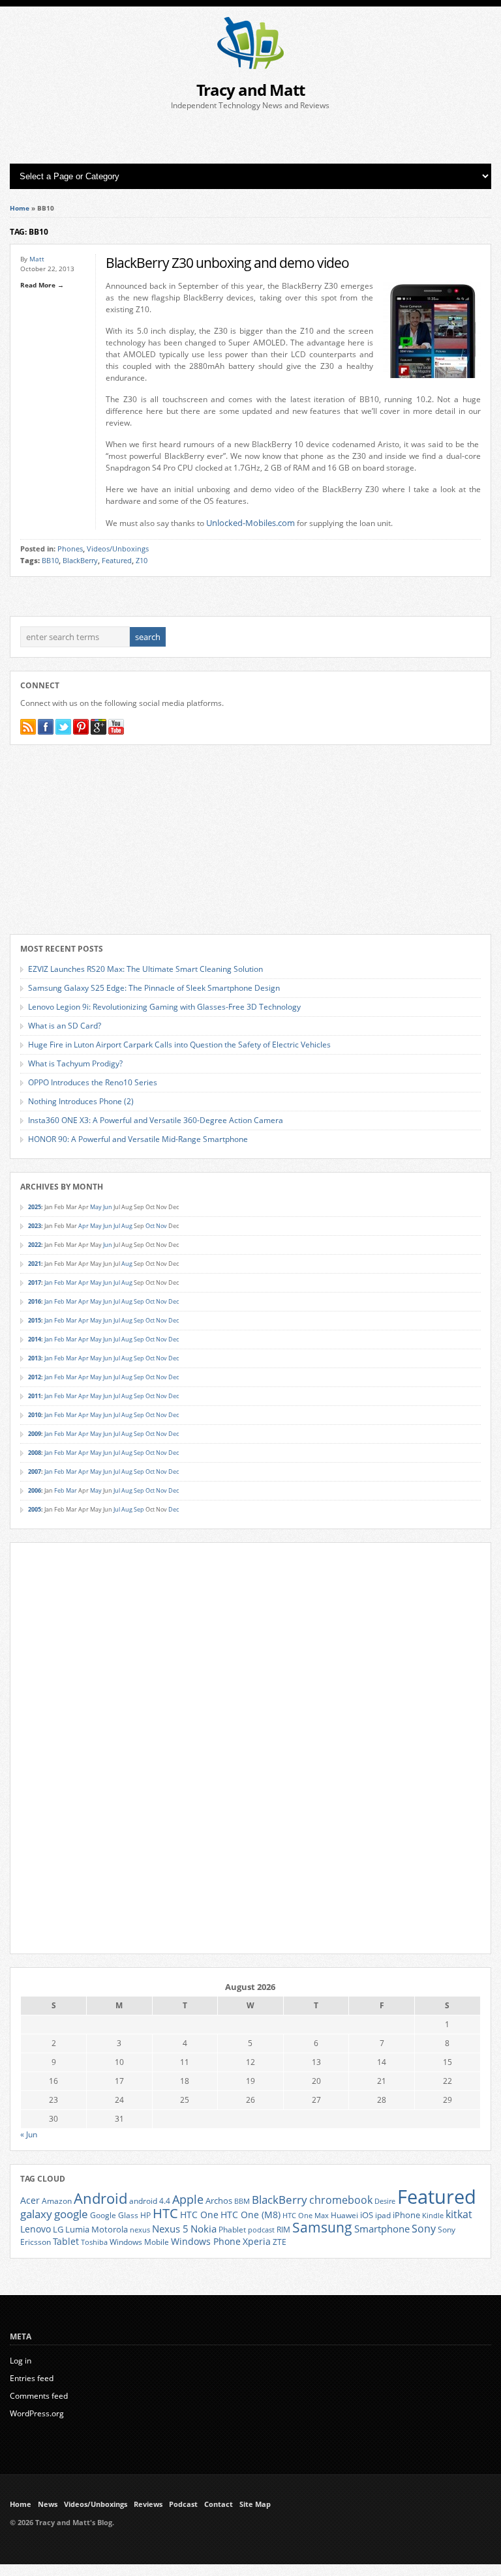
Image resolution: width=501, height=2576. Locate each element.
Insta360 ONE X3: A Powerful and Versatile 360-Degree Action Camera (156, 1120)
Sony (424, 2229)
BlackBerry (80, 561)
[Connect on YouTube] (116, 727)
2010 (35, 1415)
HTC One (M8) (250, 2215)
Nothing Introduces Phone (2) (81, 1101)
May (96, 1207)
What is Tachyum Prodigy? (75, 1063)
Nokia (204, 2229)
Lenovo (36, 2229)
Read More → (42, 285)
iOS (367, 2215)
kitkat (459, 2214)
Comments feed (39, 2396)
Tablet (66, 2242)
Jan (49, 1282)
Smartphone (382, 2229)
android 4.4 (150, 2201)
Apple (188, 2199)
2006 (35, 1490)
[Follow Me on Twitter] (63, 727)
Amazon (57, 2201)
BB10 (50, 561)
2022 (35, 1245)
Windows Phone (206, 2242)
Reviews (148, 2504)
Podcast (183, 2504)
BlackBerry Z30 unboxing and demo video (227, 262)
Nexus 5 (170, 2229)
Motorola (110, 2229)
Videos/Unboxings (118, 549)
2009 (35, 1434)
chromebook (341, 2200)
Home (20, 208)
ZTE (280, 2242)
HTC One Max (306, 2216)
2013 (35, 1358)
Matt (37, 259)
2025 (35, 1207)
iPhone (406, 2215)
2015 (35, 1320)
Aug (127, 1226)
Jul (117, 1226)
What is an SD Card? (65, 1026)
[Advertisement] (250, 138)
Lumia (77, 2229)
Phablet (232, 2229)
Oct (150, 1226)
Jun (108, 1207)
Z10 (142, 561)
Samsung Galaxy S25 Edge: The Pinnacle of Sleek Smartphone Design (154, 988)
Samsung (322, 2227)
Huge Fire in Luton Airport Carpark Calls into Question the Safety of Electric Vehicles (179, 1045)
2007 (35, 1471)
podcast (261, 2230)
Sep (139, 1301)
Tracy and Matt (250, 90)
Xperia (257, 2241)
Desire (385, 2201)
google (71, 2214)
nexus (140, 2230)
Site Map (255, 2504)
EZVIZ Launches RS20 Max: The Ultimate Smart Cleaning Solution (145, 969)
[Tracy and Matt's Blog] (250, 66)
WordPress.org (37, 2413)
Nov (161, 1226)
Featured (117, 561)
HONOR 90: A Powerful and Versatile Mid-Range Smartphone (138, 1139)
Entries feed (32, 2378)
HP (145, 2215)
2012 (35, 1377)
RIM (283, 2229)
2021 (35, 1264)
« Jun (29, 2134)
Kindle (433, 2216)
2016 (35, 1301)
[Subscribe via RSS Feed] (28, 727)
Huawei (344, 2215)
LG (58, 2229)
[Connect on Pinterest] (81, 727)
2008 (35, 1453)
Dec (174, 1301)
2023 (35, 1226)
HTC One (199, 2215)
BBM (242, 2201)
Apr (83, 1226)
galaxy (36, 2214)
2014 (35, 1339)
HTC (165, 2213)
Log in (21, 2361)
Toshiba (94, 2242)
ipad (383, 2215)
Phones (70, 549)
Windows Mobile (139, 2242)
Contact (219, 2504)
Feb (59, 1282)
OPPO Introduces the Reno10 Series (93, 1082)
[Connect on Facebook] (46, 727)
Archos (219, 2201)
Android (100, 2198)
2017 (35, 1282)
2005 (35, 1509)
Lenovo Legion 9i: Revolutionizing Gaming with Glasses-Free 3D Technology (164, 1007)
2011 (35, 1396)
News (48, 2504)
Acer (30, 2200)
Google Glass (114, 2215)
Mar (71, 1282)
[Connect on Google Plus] (99, 727)
